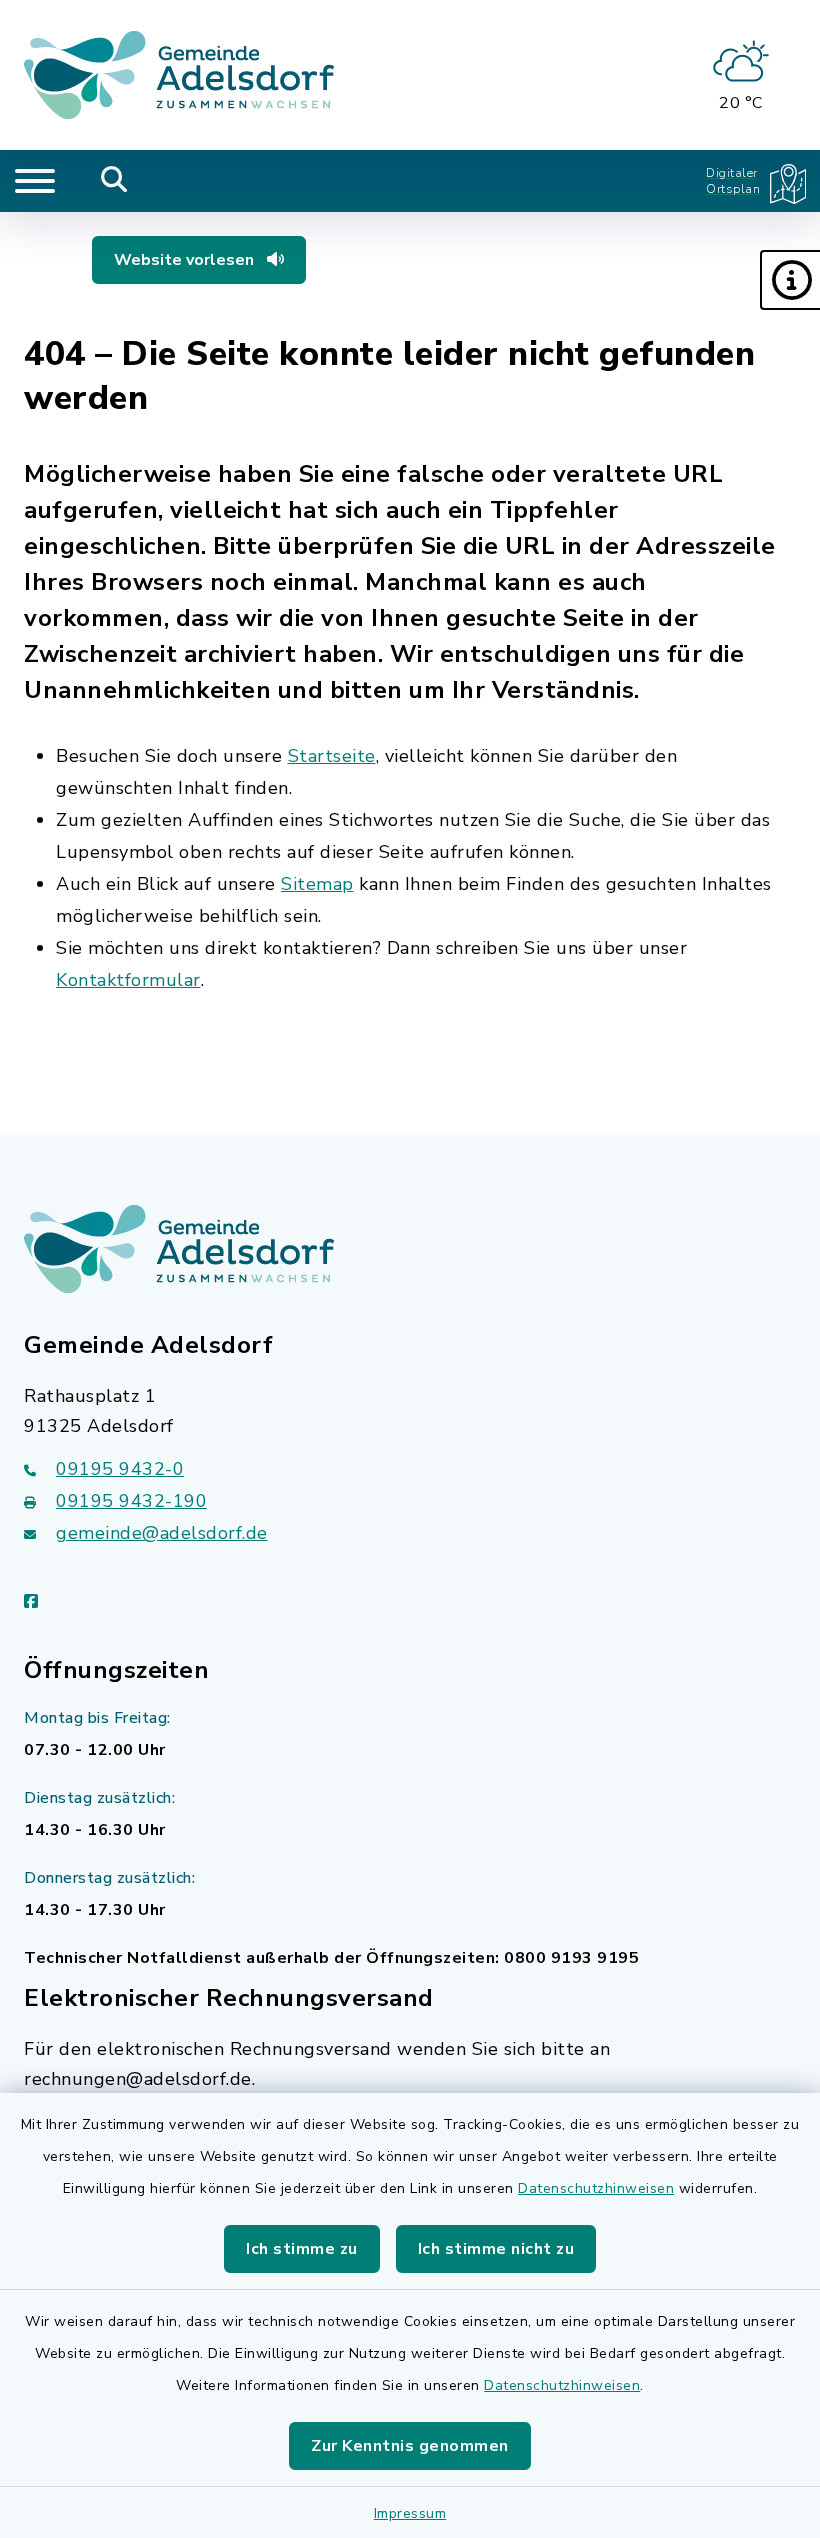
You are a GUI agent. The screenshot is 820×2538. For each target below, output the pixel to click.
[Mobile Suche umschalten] (114, 181)
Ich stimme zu (302, 2249)
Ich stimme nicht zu (496, 2249)
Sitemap (317, 884)
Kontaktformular (128, 980)
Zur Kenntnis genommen (410, 2446)
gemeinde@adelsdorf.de (162, 1533)
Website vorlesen (186, 260)
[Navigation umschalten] (35, 181)
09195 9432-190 (131, 1501)
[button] (790, 280)
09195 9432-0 (120, 1469)
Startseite (332, 756)
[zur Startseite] (179, 75)
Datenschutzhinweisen (596, 2188)
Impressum (410, 2513)
